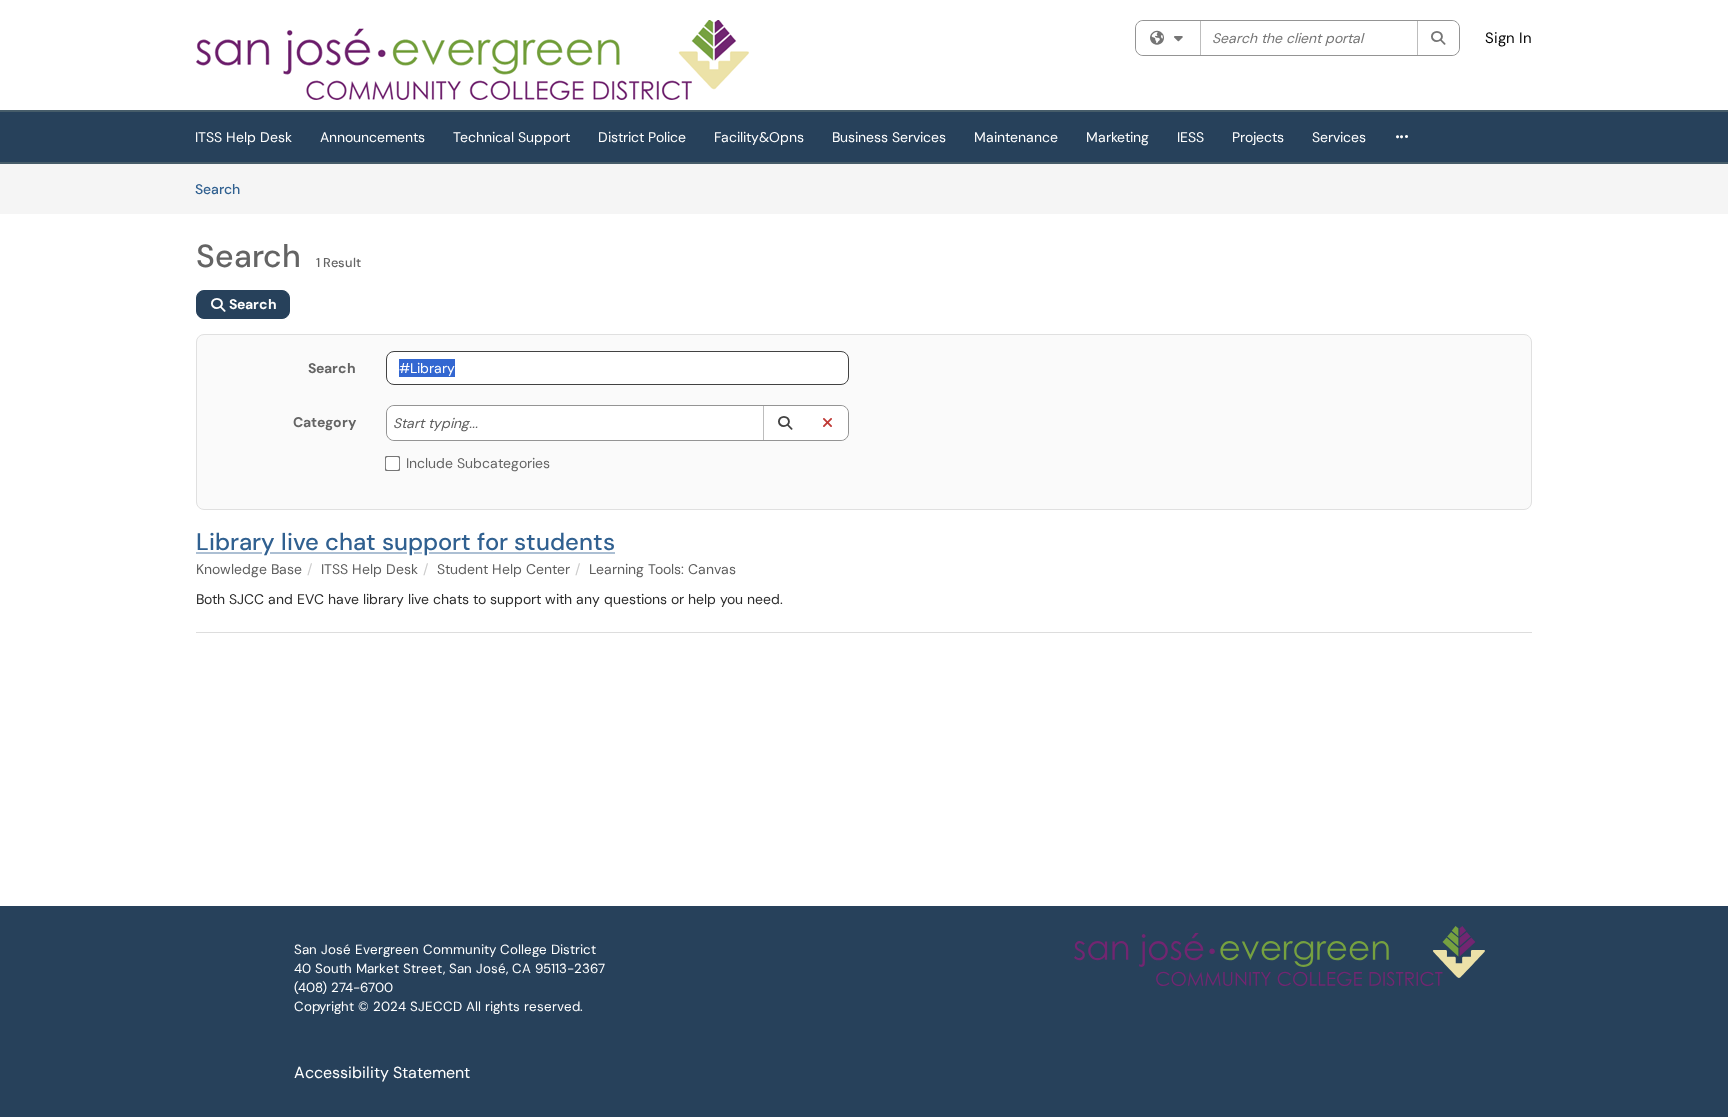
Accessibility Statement (382, 1072)
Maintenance (1016, 137)
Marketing (1117, 137)
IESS (1190, 137)
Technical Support (511, 137)
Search (224, 188)
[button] (784, 423)
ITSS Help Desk (243, 137)
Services (1339, 137)
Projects (1258, 137)
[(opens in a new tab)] (474, 60)
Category (324, 422)
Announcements (372, 137)
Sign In (1508, 38)
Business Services (889, 137)
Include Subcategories (478, 463)
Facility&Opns (759, 137)
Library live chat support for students (405, 541)
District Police (642, 137)
